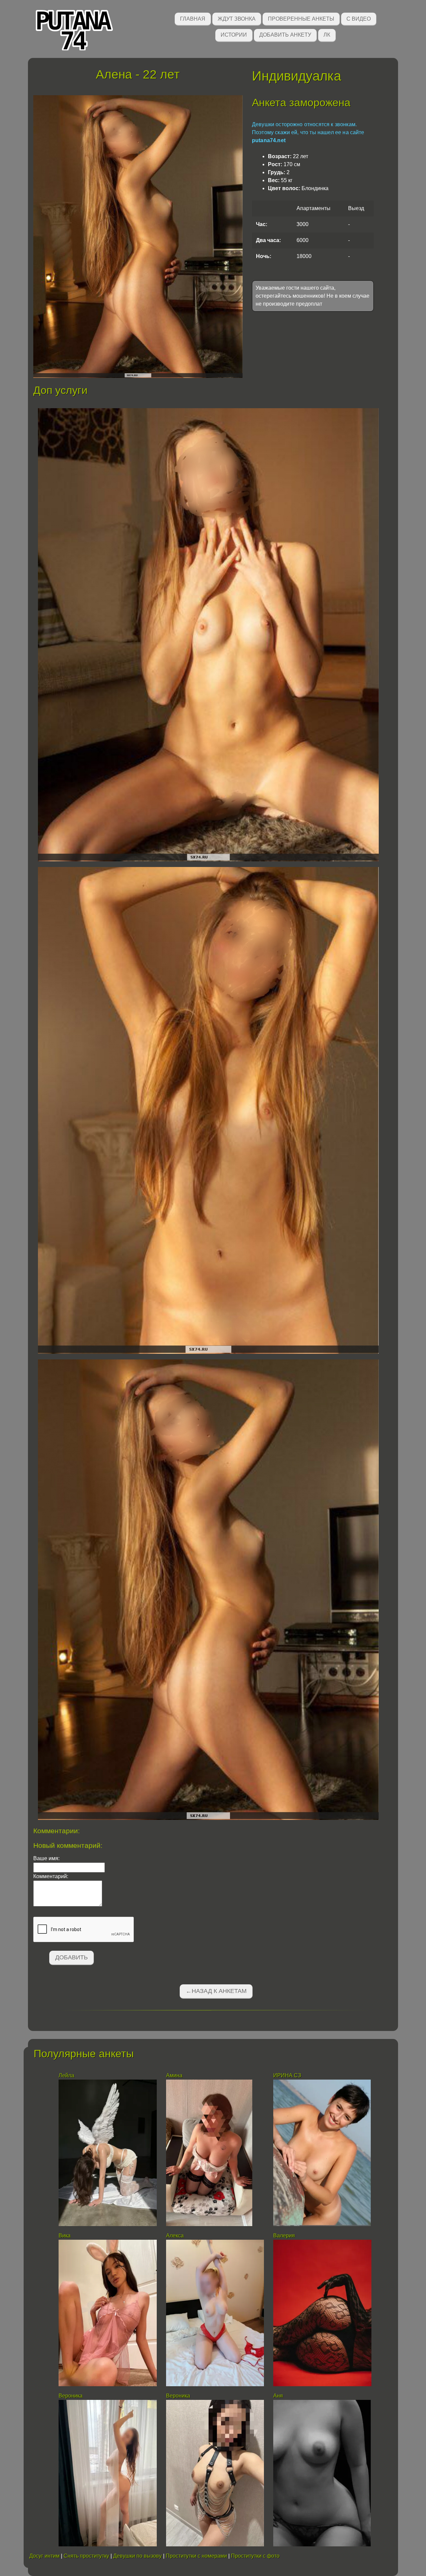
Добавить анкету (285, 35)
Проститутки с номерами (196, 2556)
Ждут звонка (237, 19)
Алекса (175, 2236)
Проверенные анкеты (301, 19)
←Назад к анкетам (216, 1991)
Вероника (71, 2396)
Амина (174, 2075)
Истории (234, 35)
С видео (359, 19)
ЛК (327, 35)
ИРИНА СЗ (287, 2075)
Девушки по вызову (137, 2556)
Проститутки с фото (255, 2556)
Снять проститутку (86, 2556)
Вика (65, 2236)
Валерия (285, 2236)
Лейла (66, 2075)
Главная (193, 19)
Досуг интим (44, 2556)
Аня (278, 2396)
